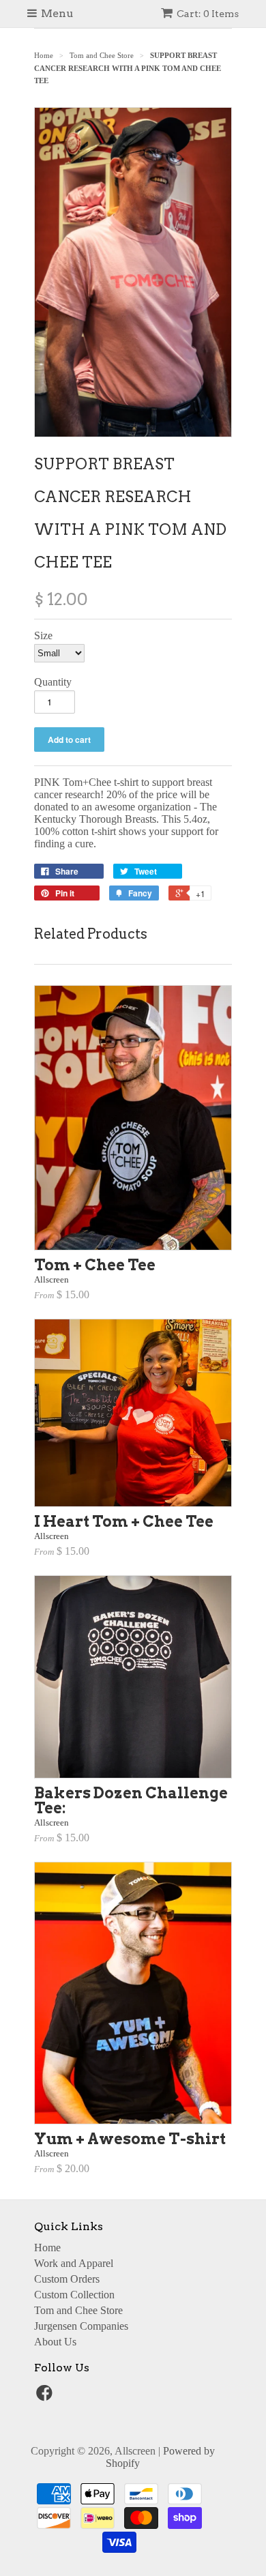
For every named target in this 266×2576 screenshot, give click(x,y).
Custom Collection (74, 2295)
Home (47, 2248)
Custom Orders (67, 2279)
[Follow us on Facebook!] (46, 2397)
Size (43, 635)
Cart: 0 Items (208, 14)
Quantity (53, 682)
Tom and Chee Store (78, 2310)
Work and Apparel (74, 2263)
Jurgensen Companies (81, 2326)
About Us (55, 2342)
